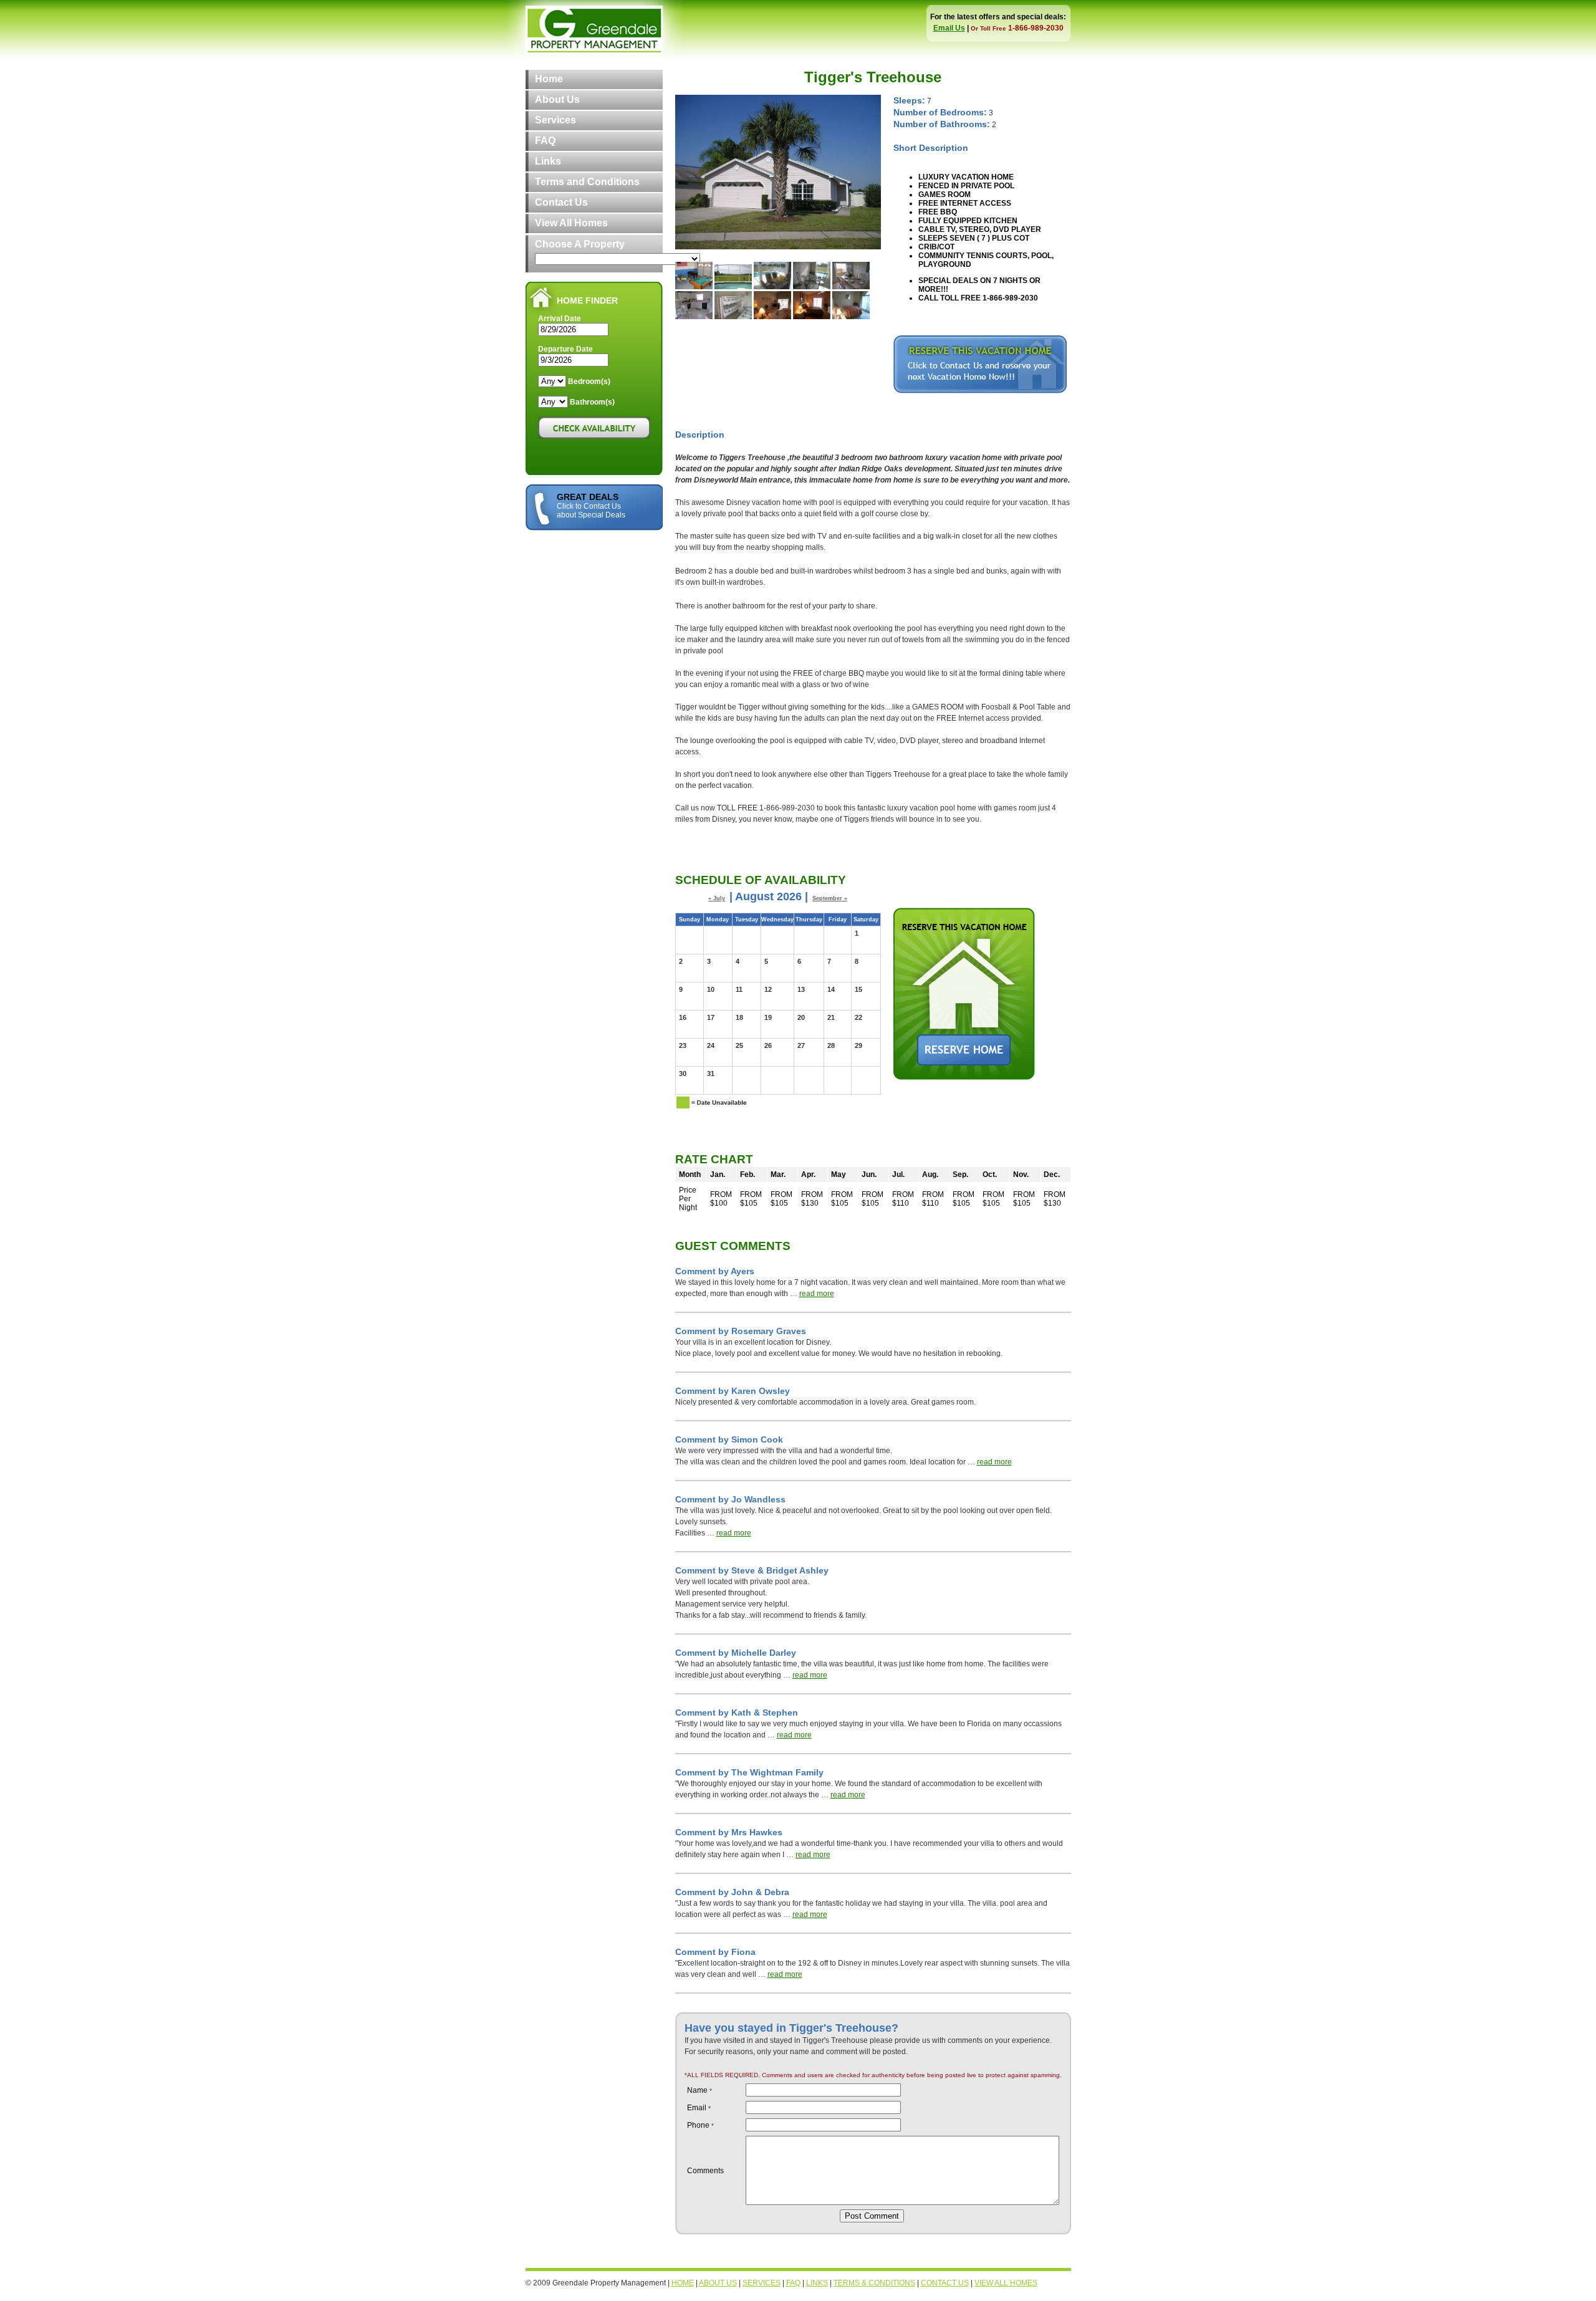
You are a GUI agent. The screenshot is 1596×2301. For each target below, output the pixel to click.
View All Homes (571, 223)
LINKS (817, 2283)
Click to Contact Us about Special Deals (591, 511)
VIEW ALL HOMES (1006, 2283)
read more (817, 1294)
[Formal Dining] (851, 287)
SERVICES (762, 2283)
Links (548, 161)
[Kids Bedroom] (733, 317)
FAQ (545, 141)
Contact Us (561, 202)
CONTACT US (945, 2283)
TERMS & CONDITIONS (874, 2283)
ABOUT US (718, 2283)
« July (717, 898)
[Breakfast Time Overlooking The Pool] (812, 287)
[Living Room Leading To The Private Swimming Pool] (772, 317)
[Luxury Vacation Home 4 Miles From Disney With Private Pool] (778, 247)
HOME (683, 2283)
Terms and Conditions (587, 182)
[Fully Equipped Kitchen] (694, 317)
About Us (557, 99)
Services (555, 120)
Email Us (949, 28)
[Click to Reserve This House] (980, 391)
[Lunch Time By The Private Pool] (772, 287)
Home (549, 79)
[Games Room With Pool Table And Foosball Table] (694, 287)
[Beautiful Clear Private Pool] (733, 287)
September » (830, 898)
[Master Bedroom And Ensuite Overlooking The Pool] (812, 317)
